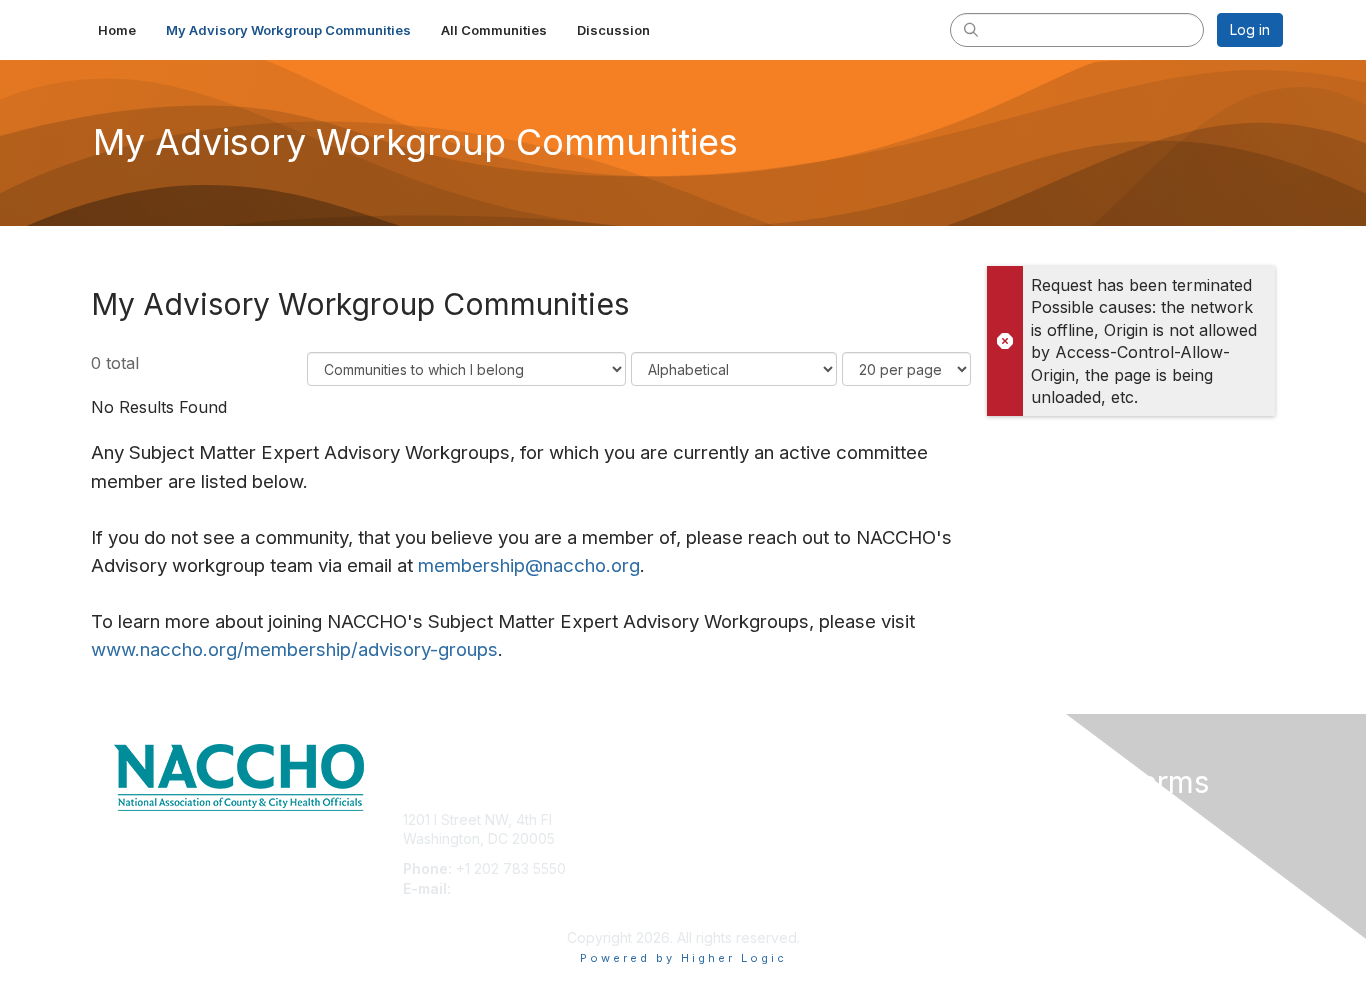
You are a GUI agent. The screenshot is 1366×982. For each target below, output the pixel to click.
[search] (971, 29)
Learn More (729, 858)
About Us (1010, 819)
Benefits (718, 838)
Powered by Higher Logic (683, 958)
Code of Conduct (1037, 838)
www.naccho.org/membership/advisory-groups (294, 649)
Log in (1250, 29)
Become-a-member (755, 819)
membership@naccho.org (529, 565)
